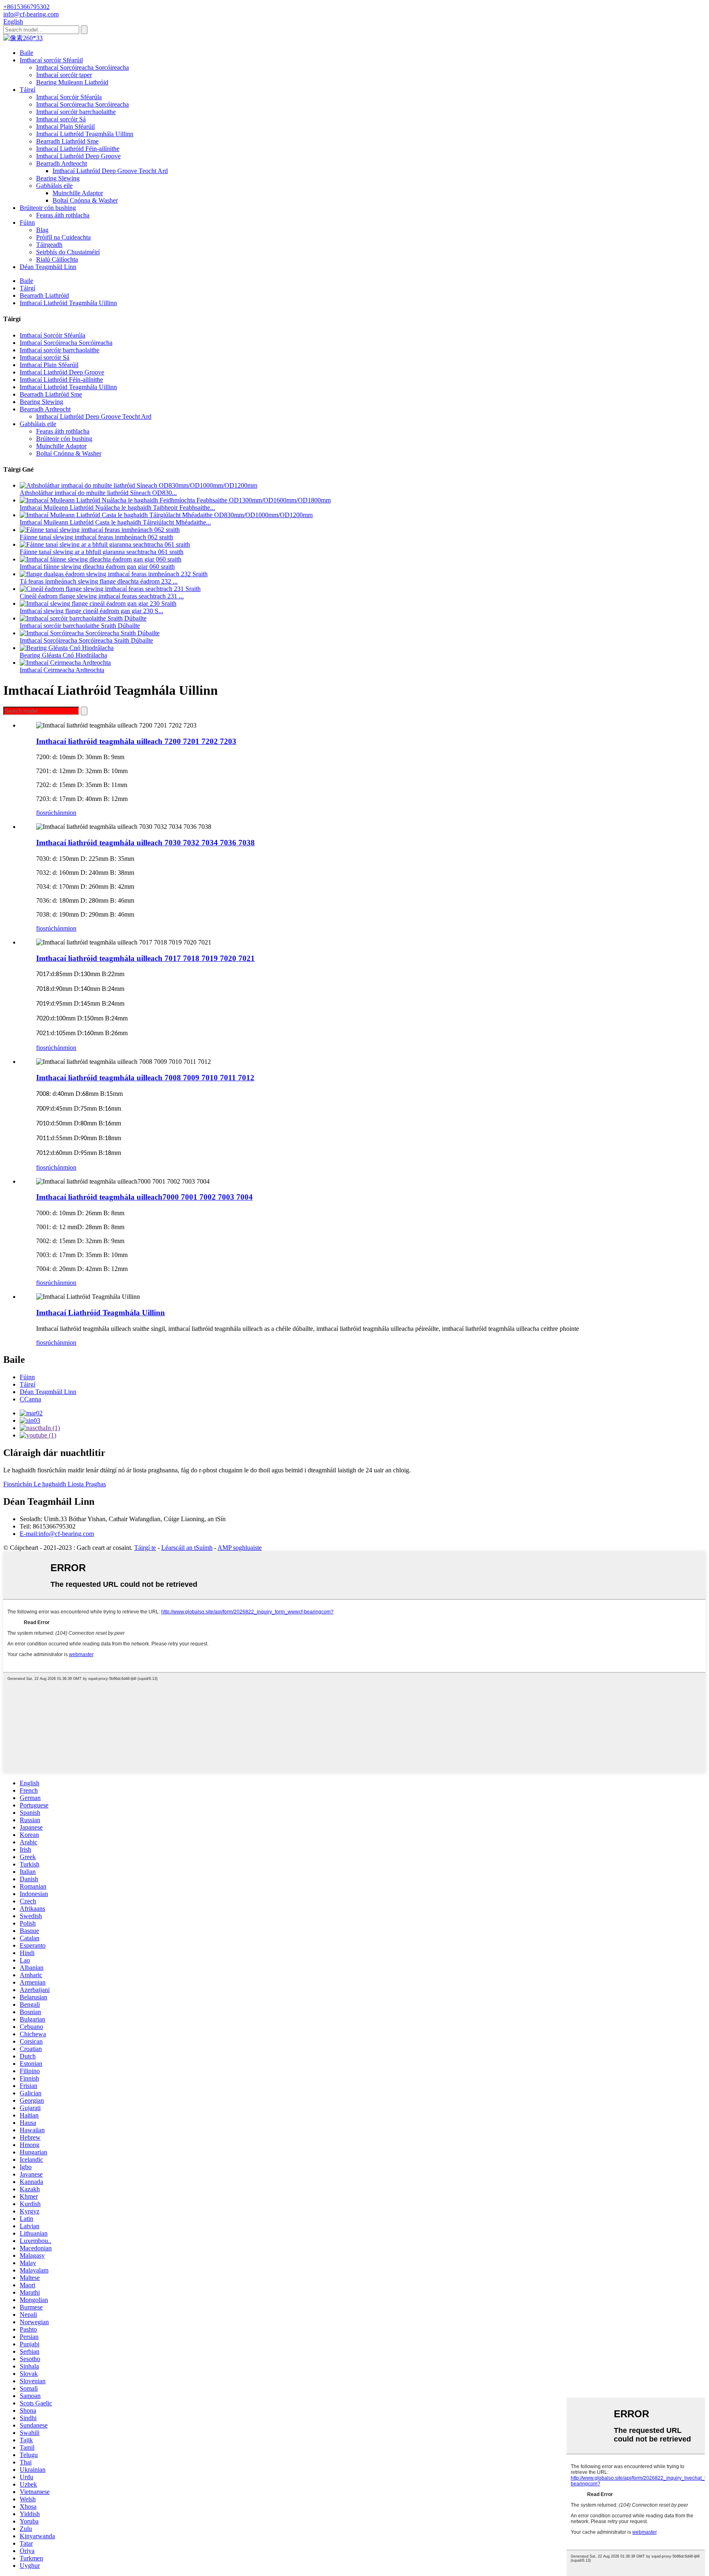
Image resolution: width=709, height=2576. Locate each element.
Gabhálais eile (54, 186)
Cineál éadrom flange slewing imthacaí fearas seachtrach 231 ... (102, 596)
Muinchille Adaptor (78, 193)
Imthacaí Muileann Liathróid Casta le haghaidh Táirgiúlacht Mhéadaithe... (115, 522)
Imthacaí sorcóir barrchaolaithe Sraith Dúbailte (80, 626)
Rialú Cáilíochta (57, 259)
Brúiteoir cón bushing (48, 208)
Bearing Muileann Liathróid (72, 82)
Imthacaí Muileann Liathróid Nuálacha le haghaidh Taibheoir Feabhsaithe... (117, 508)
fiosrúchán (50, 813)
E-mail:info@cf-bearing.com (57, 1534)
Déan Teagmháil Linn (48, 267)
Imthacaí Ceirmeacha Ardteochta (62, 670)
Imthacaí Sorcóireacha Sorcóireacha (82, 67)
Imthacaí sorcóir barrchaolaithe (76, 112)
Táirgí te (145, 1548)
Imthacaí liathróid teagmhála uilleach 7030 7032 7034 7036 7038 (145, 843)
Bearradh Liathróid (44, 295)
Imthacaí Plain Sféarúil (65, 127)
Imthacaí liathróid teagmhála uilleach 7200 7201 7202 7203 (136, 741)
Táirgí (27, 90)
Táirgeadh (49, 245)
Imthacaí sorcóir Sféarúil (51, 60)
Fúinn (27, 222)
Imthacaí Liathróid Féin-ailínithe (78, 149)
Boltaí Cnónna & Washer (85, 200)
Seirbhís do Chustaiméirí (68, 252)
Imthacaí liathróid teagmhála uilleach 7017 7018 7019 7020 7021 (145, 958)
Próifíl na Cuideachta (63, 237)
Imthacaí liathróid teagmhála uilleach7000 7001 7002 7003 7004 (144, 1197)
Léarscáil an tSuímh (187, 1548)
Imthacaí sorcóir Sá (61, 119)
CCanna (30, 1399)
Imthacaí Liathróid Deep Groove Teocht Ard (110, 171)
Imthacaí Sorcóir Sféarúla (69, 97)
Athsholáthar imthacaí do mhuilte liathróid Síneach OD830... (98, 493)
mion (70, 813)
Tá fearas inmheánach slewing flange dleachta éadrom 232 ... (99, 581)
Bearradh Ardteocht (62, 163)
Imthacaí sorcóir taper (64, 75)
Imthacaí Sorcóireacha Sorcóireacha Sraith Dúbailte (86, 640)
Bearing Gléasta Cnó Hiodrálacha (63, 655)
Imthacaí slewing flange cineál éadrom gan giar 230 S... (91, 611)
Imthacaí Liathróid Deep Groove (78, 156)
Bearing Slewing (58, 178)
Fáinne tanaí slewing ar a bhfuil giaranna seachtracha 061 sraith (102, 552)
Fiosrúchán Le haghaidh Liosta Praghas (55, 1484)
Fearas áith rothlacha (63, 215)
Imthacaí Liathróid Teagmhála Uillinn (85, 134)
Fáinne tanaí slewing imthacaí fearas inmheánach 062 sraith (96, 537)
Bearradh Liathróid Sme (67, 141)
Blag (42, 230)
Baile (26, 53)
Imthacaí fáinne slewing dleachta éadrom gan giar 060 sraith (97, 567)
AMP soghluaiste (240, 1548)
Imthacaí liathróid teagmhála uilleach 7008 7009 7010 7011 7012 (145, 1078)
